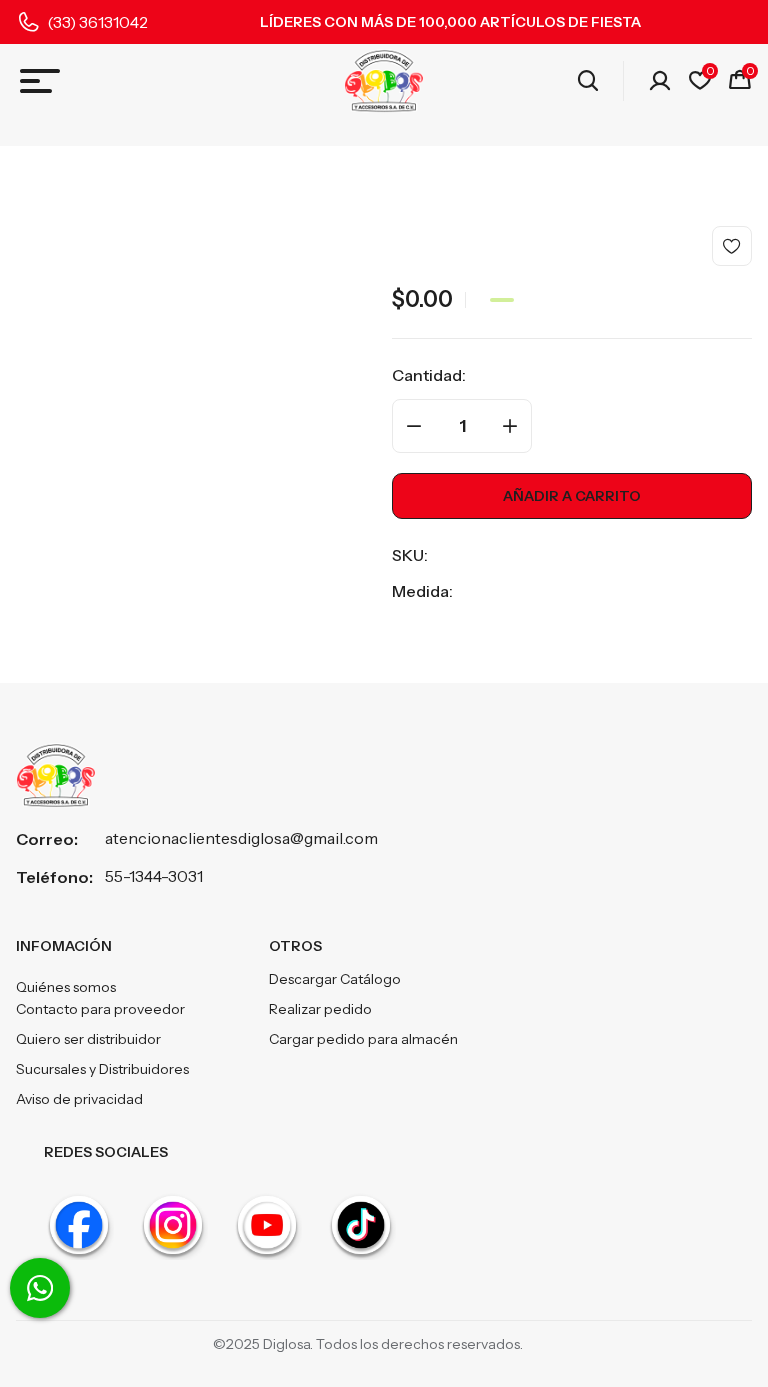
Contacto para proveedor (100, 1009)
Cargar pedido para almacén (363, 1039)
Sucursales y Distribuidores (102, 1069)
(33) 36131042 (97, 22)
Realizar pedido (320, 1009)
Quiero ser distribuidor (88, 1039)
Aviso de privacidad (79, 1099)
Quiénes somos (66, 987)
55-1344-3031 (154, 876)
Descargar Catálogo (335, 979)
